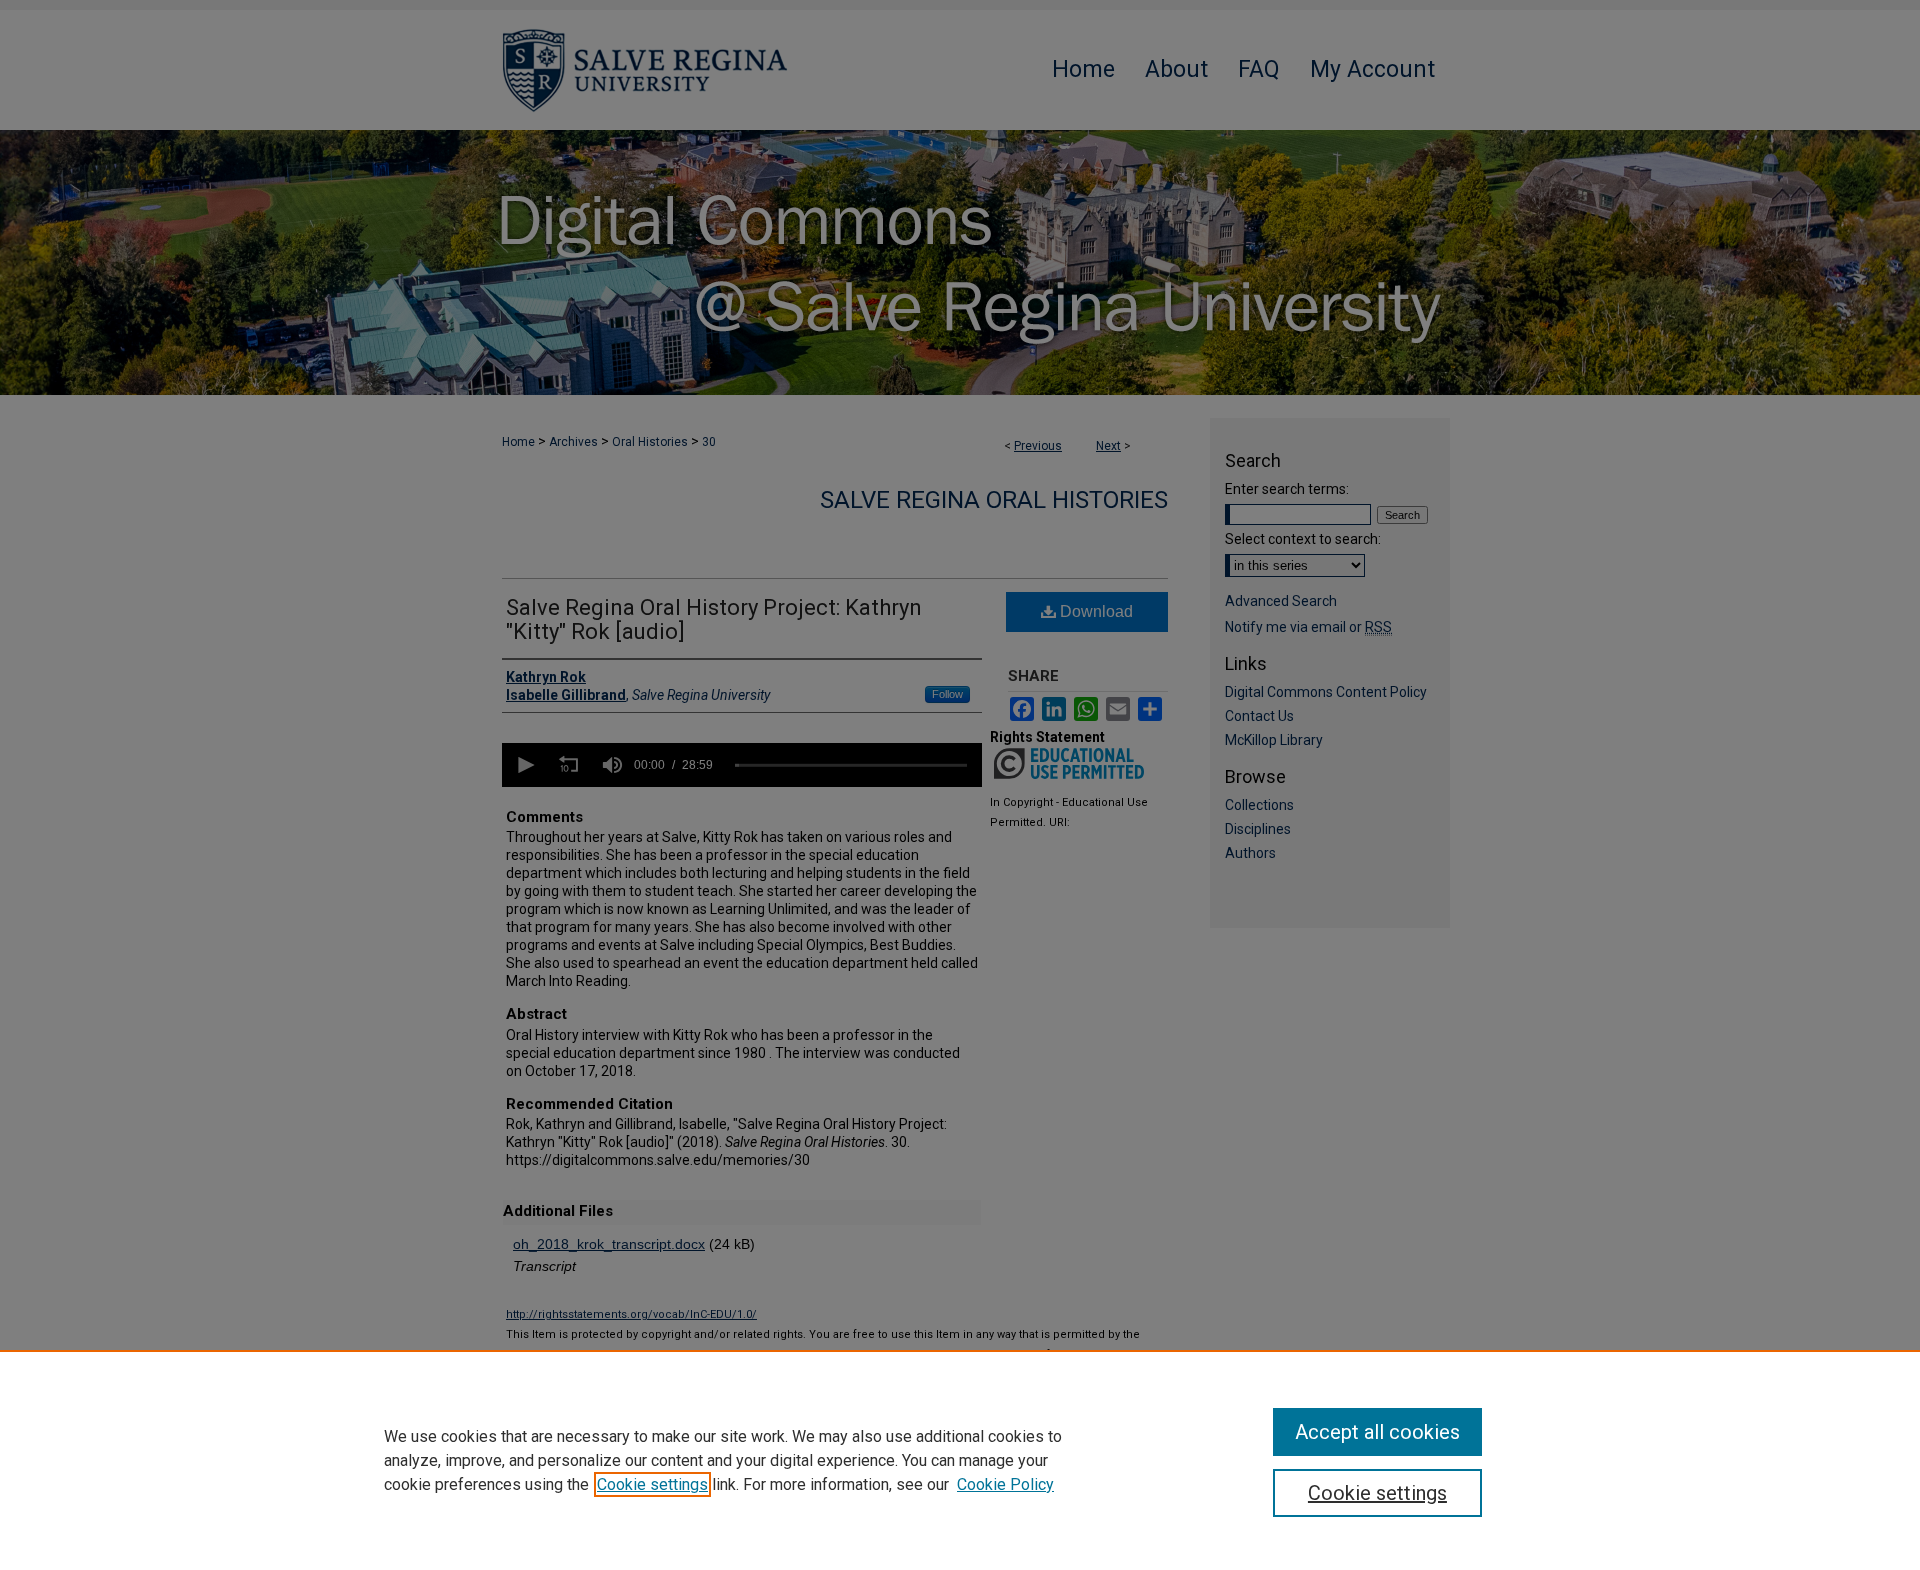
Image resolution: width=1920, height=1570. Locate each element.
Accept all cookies (1377, 1432)
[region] (960, 1460)
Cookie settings (652, 1484)
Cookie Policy (1005, 1484)
